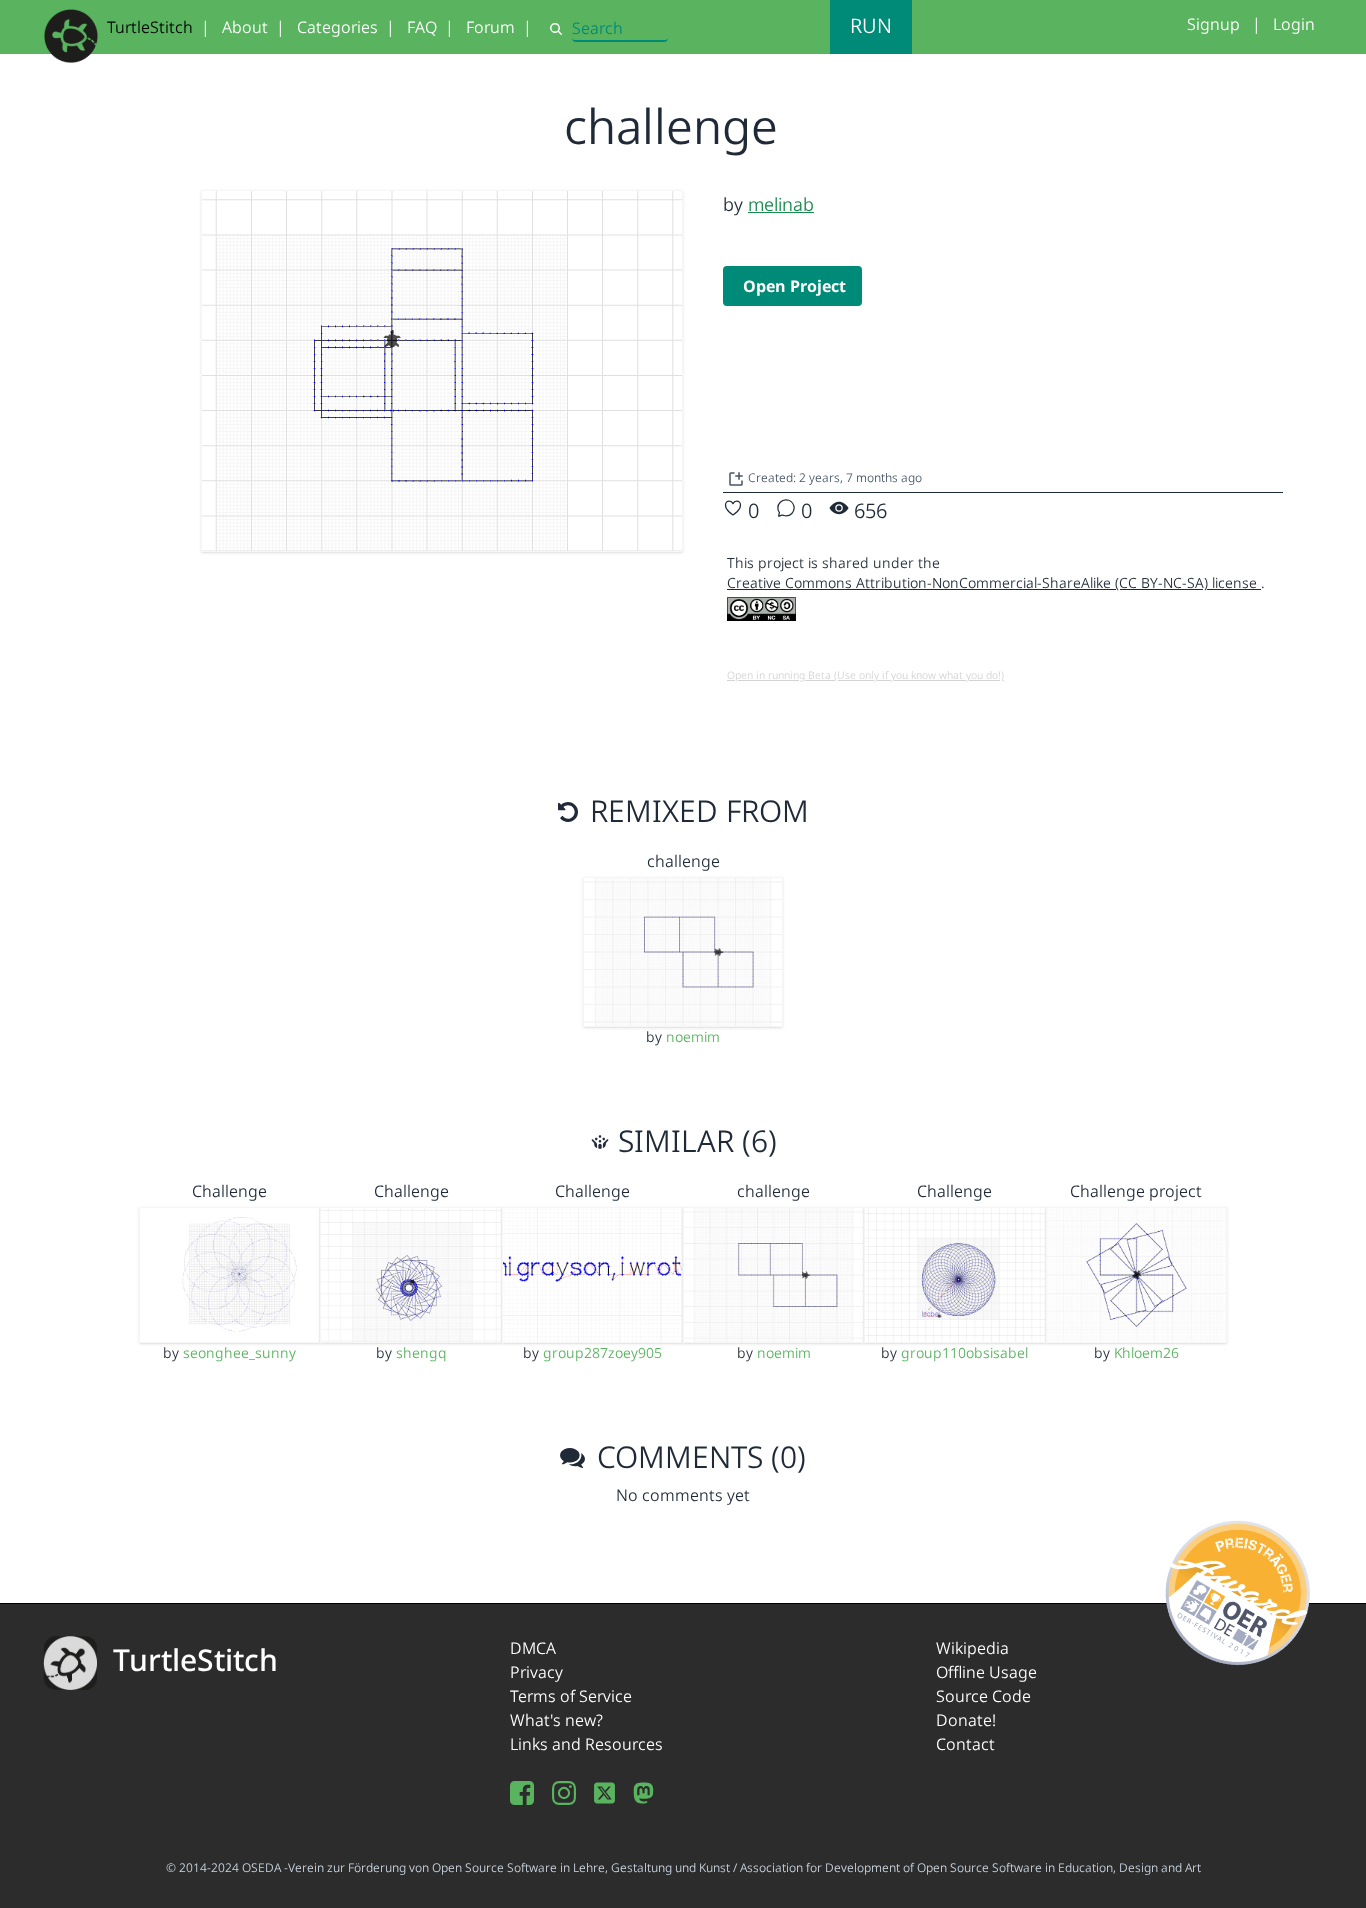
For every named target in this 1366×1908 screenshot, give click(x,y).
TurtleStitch (150, 27)
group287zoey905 (602, 1352)
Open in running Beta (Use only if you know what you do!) (865, 675)
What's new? (556, 1720)
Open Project (794, 286)
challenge (683, 861)
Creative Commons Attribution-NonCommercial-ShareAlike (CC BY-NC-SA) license (994, 582)
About (245, 27)
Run (871, 25)
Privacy (536, 1672)
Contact (965, 1744)
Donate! (966, 1720)
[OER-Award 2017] (1238, 1589)
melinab (781, 204)
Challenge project (1136, 1191)
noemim (693, 1036)
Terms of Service (571, 1696)
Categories (337, 27)
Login (1294, 24)
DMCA (533, 1648)
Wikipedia (972, 1648)
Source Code (983, 1696)
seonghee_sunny (239, 1352)
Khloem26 (1146, 1352)
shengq (421, 1352)
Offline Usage (986, 1672)
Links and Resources (586, 1744)
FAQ (422, 27)
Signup (1213, 24)
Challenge (229, 1191)
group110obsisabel (964, 1352)
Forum (490, 27)
